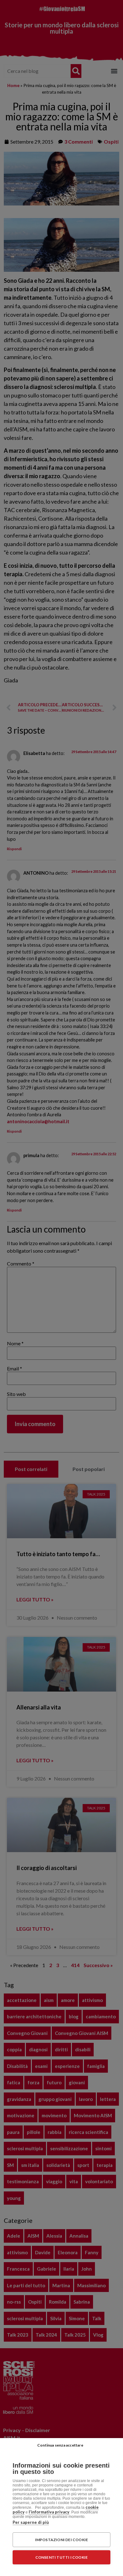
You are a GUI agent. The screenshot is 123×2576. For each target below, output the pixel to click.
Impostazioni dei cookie (62, 2540)
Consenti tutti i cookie (62, 2557)
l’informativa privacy (49, 2512)
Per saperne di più (31, 2522)
